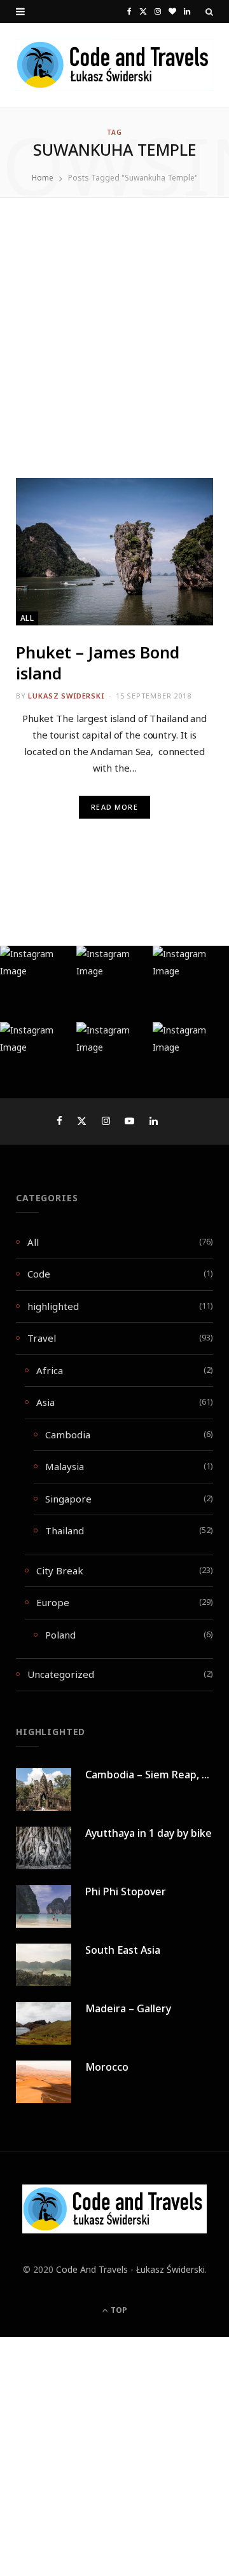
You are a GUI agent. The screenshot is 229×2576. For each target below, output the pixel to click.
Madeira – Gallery (128, 2008)
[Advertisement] (114, 358)
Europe (53, 1602)
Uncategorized (61, 1674)
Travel (42, 1338)
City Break (60, 1571)
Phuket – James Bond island (98, 663)
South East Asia (123, 1950)
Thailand (65, 1530)
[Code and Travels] (114, 65)
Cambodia (68, 1435)
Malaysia (65, 1466)
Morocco (107, 2067)
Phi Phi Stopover (126, 1891)
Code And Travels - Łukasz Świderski (130, 2269)
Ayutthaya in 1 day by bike (149, 1833)
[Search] (209, 11)
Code (39, 1274)
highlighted (53, 1306)
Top (118, 2310)
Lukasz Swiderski (66, 696)
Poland (60, 1635)
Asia (45, 1402)
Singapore (68, 1499)
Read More (114, 807)
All (27, 618)
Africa (50, 1370)
